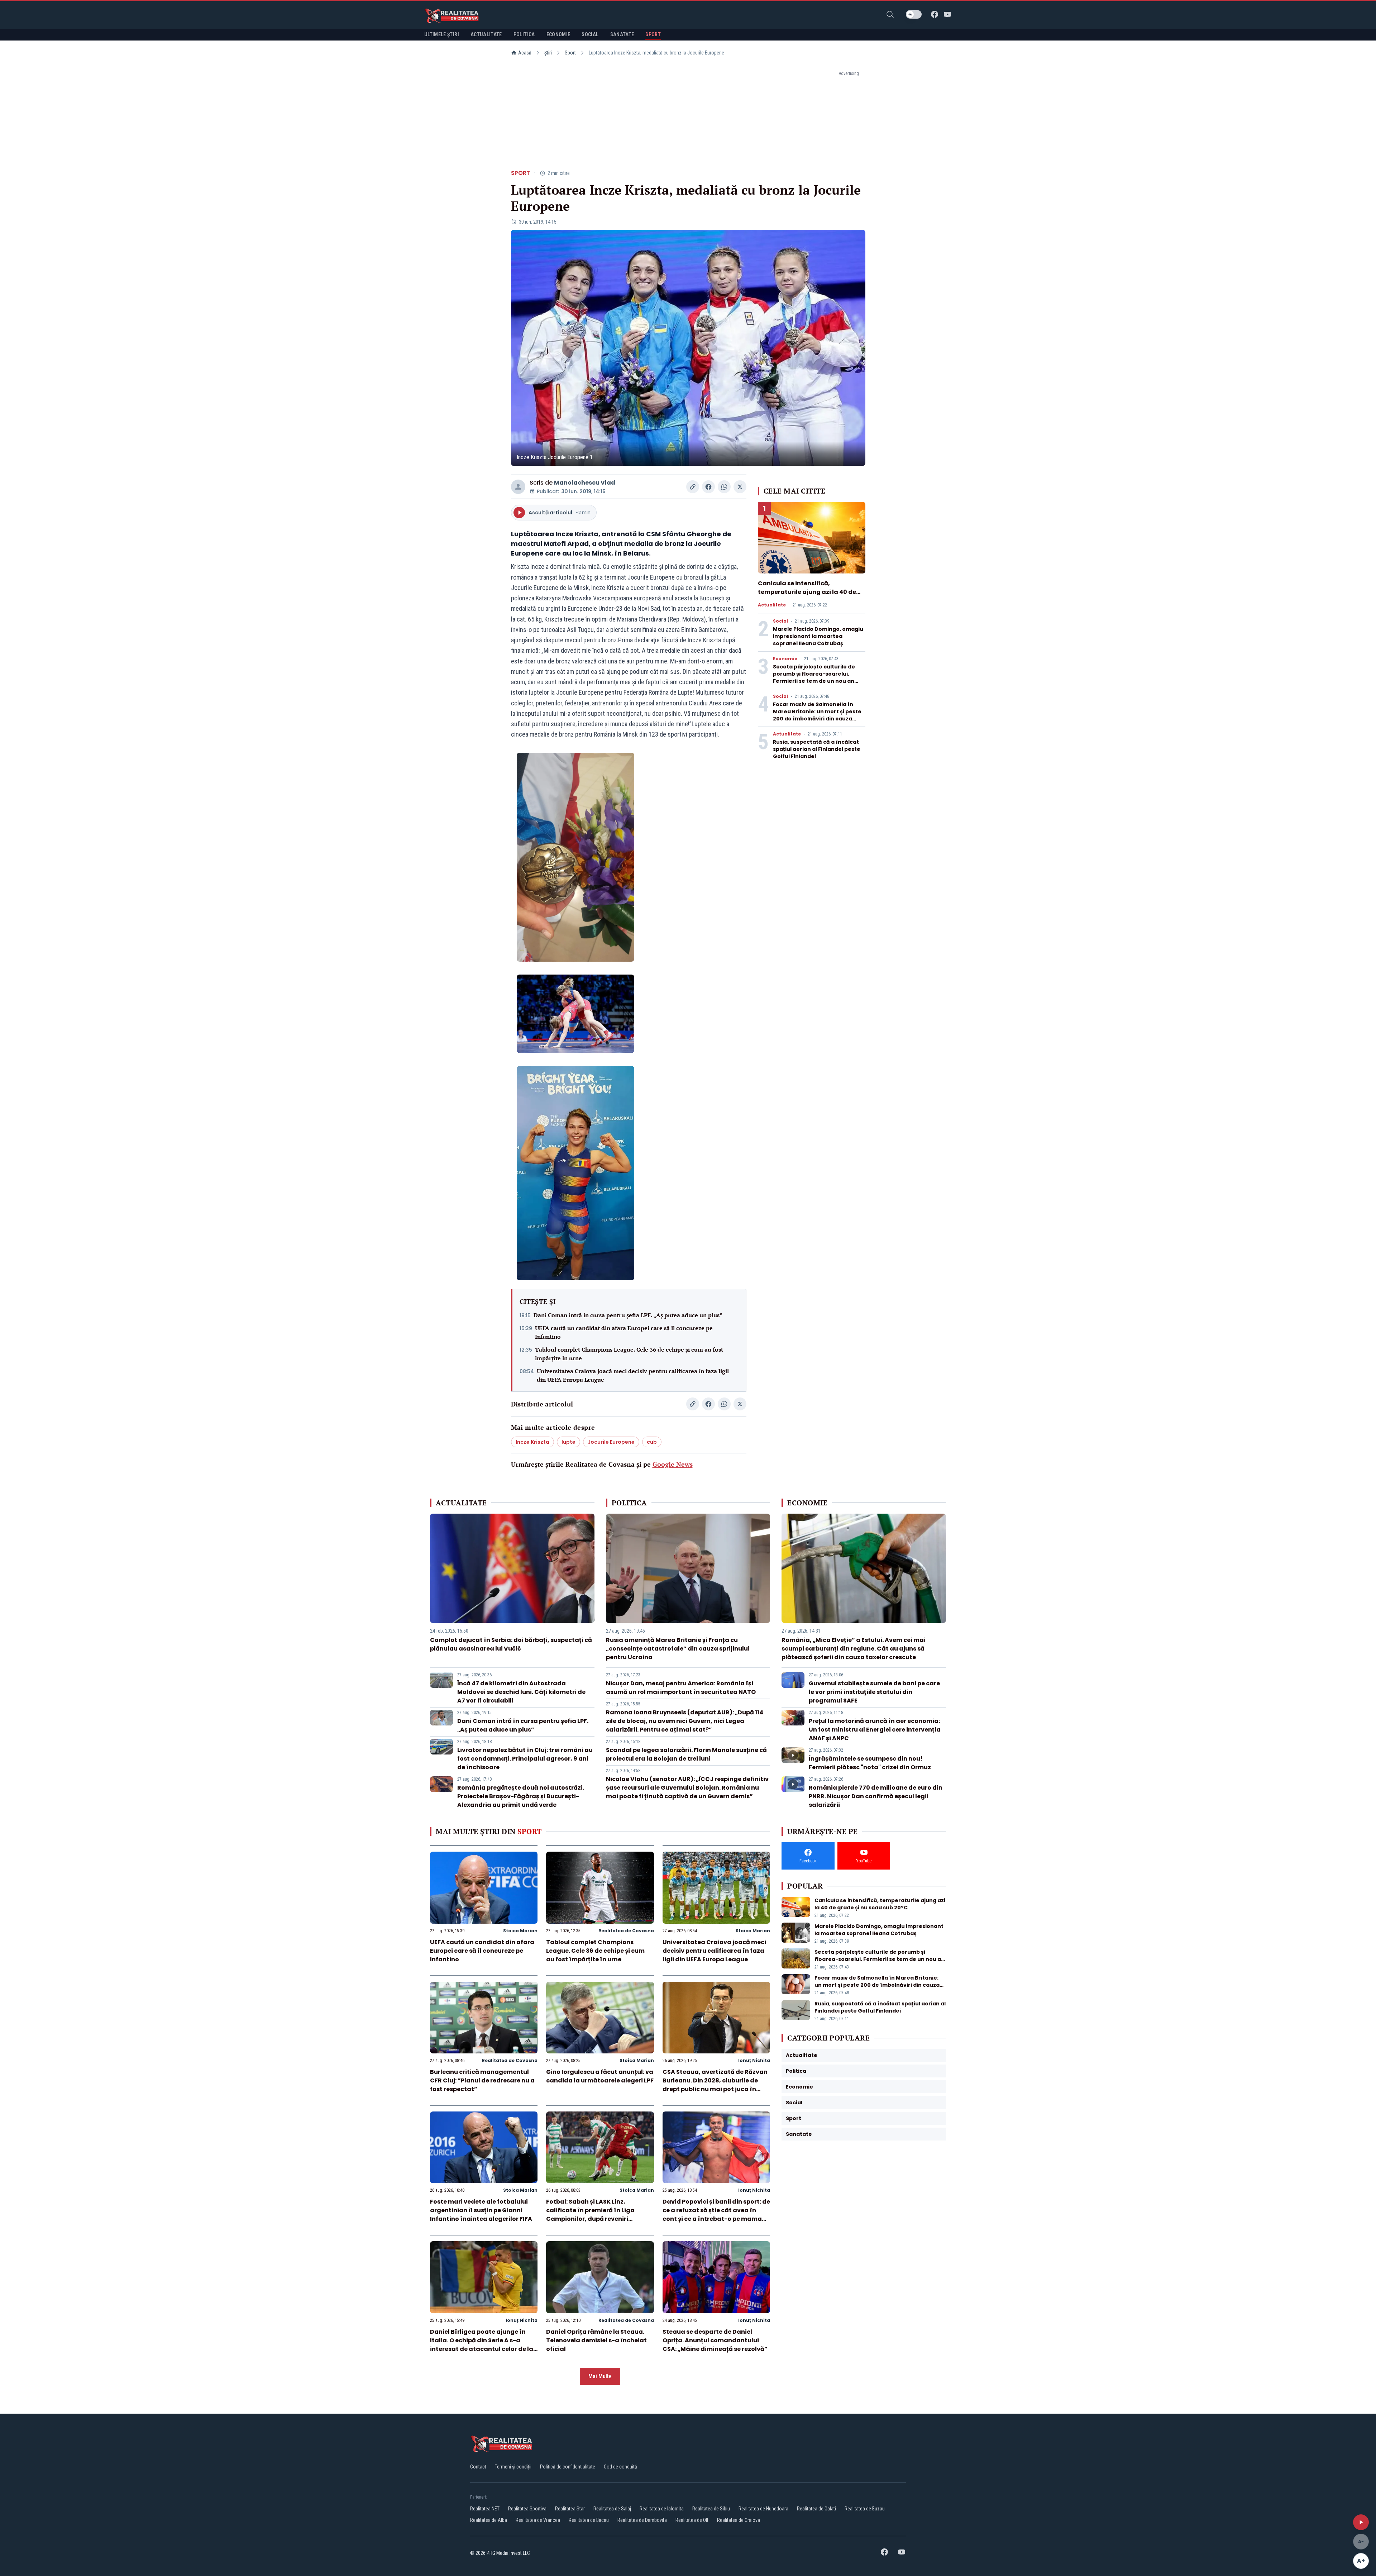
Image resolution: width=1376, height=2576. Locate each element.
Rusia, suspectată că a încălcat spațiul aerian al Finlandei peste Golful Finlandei (817, 749)
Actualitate (772, 605)
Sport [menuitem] (653, 34)
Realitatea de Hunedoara (763, 2509)
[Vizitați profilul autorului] (518, 487)
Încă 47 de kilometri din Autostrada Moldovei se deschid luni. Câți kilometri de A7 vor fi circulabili (521, 1692)
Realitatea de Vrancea (538, 2520)
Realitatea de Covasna (626, 1931)
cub (652, 1442)
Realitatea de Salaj (612, 2509)
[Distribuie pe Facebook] (708, 487)
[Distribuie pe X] (740, 487)
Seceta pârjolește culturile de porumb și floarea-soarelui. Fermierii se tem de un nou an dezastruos (814, 677)
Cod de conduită (620, 2467)
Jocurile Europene (611, 1442)
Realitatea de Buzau (865, 2509)
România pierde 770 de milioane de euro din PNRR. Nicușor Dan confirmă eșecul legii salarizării (876, 1796)
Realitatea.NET (485, 2509)
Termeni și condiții (513, 2467)
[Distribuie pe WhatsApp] (724, 487)
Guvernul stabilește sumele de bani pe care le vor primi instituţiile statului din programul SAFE (874, 1692)
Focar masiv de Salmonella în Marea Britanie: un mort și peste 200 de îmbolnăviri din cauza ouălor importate (817, 715)
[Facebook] (935, 14)
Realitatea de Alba (489, 2520)
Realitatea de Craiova (739, 2520)
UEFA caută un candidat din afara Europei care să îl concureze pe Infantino (624, 1332)
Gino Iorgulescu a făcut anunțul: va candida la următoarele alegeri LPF (600, 2076)
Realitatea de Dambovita (642, 2520)
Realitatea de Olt (692, 2520)
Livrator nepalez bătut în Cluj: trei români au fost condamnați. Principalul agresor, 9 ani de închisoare (525, 1759)
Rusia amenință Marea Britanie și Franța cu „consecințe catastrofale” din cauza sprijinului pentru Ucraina (678, 1649)
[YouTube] (947, 14)
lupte (568, 1442)
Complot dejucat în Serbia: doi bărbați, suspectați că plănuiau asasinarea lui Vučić (511, 1644)
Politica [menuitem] (524, 34)
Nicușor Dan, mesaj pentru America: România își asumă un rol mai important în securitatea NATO (681, 1688)
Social (780, 621)
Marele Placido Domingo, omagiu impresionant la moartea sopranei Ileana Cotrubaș (818, 636)
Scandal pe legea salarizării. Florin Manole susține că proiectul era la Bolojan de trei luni (686, 1754)
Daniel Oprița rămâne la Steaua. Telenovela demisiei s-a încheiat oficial (596, 2340)
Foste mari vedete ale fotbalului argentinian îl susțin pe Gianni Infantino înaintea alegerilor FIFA (481, 2210)
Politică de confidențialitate (568, 2467)
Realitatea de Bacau (589, 2520)
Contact (478, 2467)
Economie (785, 659)
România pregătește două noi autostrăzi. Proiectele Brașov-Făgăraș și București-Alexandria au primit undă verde (521, 1796)
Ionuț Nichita (754, 2060)
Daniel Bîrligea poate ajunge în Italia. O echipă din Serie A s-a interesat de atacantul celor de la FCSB (482, 2345)
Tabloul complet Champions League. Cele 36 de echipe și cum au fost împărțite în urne (629, 1354)
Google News (673, 1464)
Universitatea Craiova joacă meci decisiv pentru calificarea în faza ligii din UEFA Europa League (633, 1375)
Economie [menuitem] (558, 34)
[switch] (914, 14)
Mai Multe (600, 2376)
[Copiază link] (693, 487)
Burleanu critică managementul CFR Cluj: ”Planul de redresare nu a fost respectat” (482, 2080)
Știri (548, 53)
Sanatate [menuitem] (622, 34)
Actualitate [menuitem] (486, 34)
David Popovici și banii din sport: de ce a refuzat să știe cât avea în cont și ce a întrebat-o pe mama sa (716, 2215)
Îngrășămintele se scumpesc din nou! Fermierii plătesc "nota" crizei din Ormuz (870, 1763)
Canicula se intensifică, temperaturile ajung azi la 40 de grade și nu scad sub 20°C (807, 592)
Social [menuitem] (590, 34)
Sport (570, 53)
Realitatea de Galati (816, 2509)
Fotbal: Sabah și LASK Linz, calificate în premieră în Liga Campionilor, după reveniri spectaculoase (590, 2215)
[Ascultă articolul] (1361, 2522)
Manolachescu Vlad (585, 483)
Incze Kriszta (532, 1442)
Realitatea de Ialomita (662, 2509)
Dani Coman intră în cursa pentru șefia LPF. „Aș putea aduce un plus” (628, 1315)
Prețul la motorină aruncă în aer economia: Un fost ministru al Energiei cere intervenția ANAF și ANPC (875, 1730)
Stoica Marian (520, 1931)
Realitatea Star (570, 2509)
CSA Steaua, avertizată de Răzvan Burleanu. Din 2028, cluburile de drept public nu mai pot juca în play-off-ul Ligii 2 (715, 2085)
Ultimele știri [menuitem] (442, 34)
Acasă (525, 53)
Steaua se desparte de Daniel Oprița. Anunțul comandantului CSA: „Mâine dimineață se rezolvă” (715, 2340)
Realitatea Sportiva (527, 2509)
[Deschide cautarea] (890, 14)
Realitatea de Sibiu (711, 2509)
